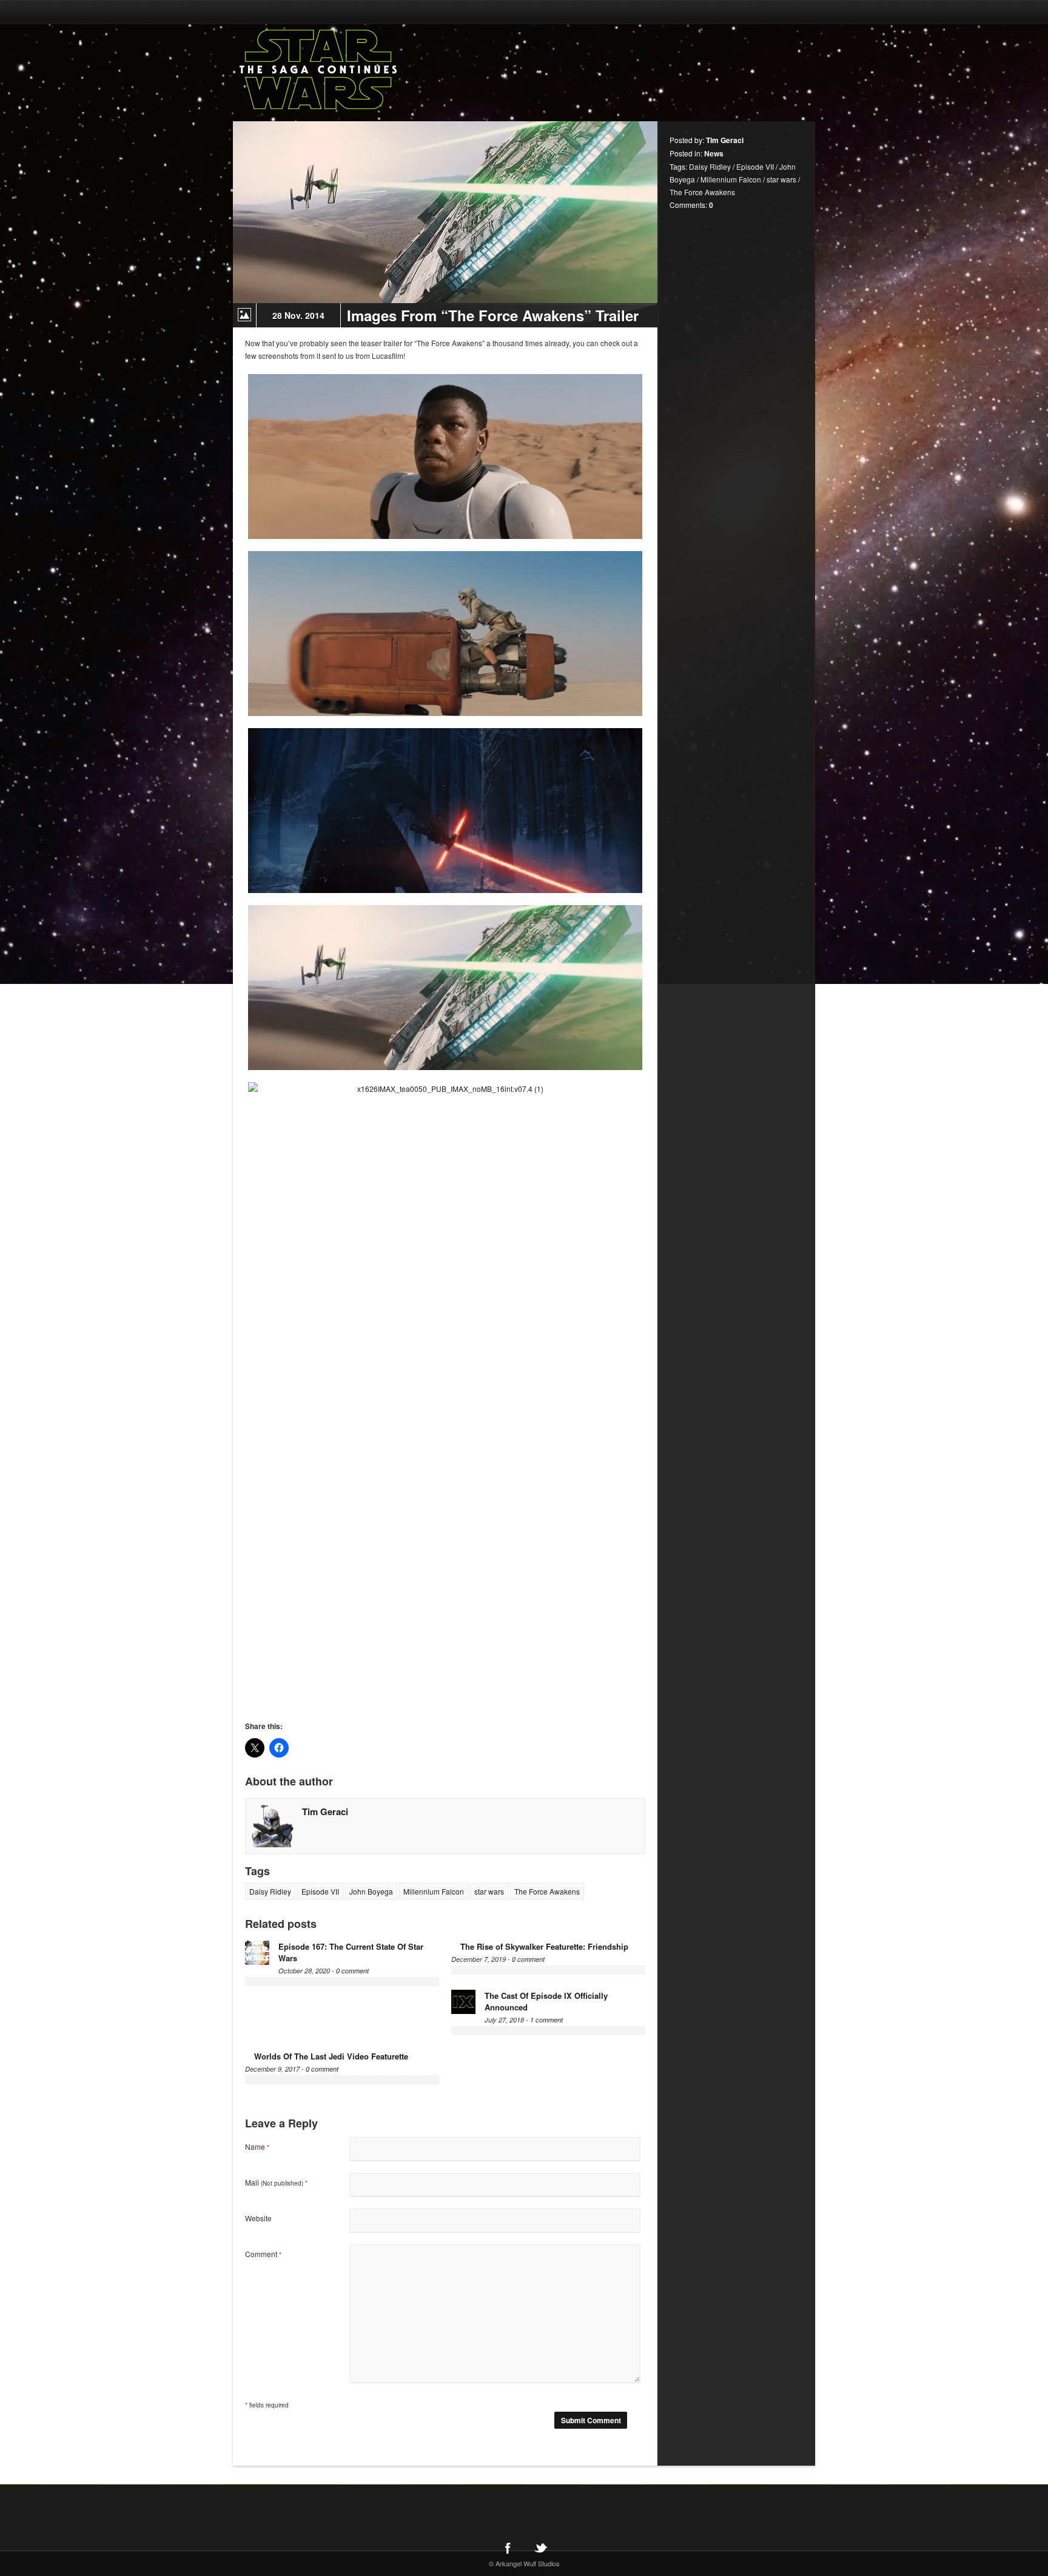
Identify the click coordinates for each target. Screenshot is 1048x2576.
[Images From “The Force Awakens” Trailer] (445, 212)
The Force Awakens (547, 1891)
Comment (263, 2254)
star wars (489, 1891)
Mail (276, 2182)
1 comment (546, 2020)
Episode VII (320, 1891)
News (714, 153)
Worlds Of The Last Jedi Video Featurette (331, 2056)
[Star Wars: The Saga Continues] (381, 70)
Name (257, 2146)
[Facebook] (508, 2548)
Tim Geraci (325, 1812)
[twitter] (540, 2548)
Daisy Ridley (270, 1891)
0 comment (352, 1971)
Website (258, 2218)
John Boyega (371, 1891)
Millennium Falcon (434, 1891)
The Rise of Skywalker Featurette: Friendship (544, 1946)
